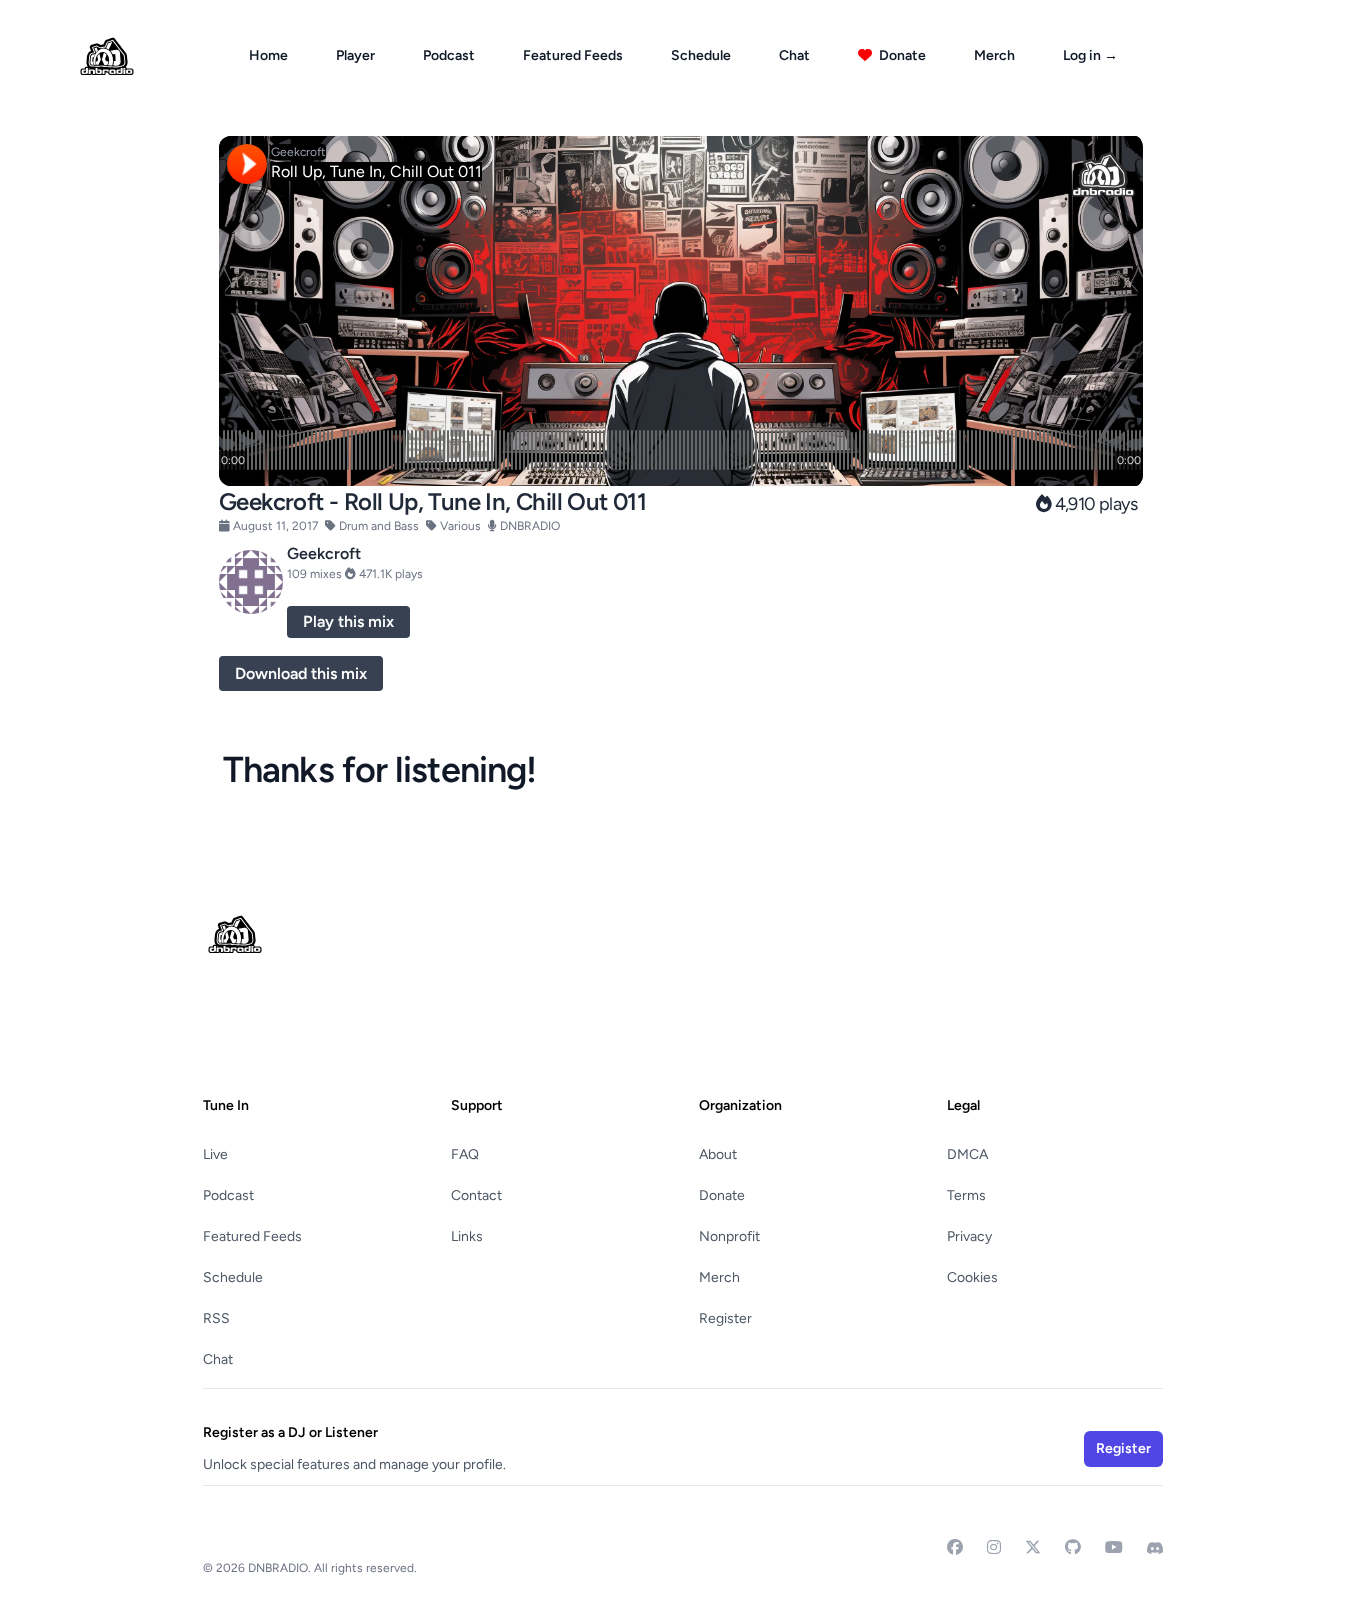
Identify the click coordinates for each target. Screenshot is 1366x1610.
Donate (901, 55)
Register (725, 1318)
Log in (1090, 55)
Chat (794, 55)
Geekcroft (324, 553)
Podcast (449, 55)
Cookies (972, 1277)
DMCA (967, 1154)
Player (355, 55)
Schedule (701, 55)
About (718, 1154)
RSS (216, 1318)
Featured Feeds (573, 55)
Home (268, 55)
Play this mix (348, 621)
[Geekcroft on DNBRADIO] (251, 582)
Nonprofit (729, 1236)
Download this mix (301, 673)
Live (215, 1154)
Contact (476, 1195)
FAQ (465, 1154)
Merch (994, 55)
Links (467, 1236)
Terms (966, 1195)
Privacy (969, 1236)
